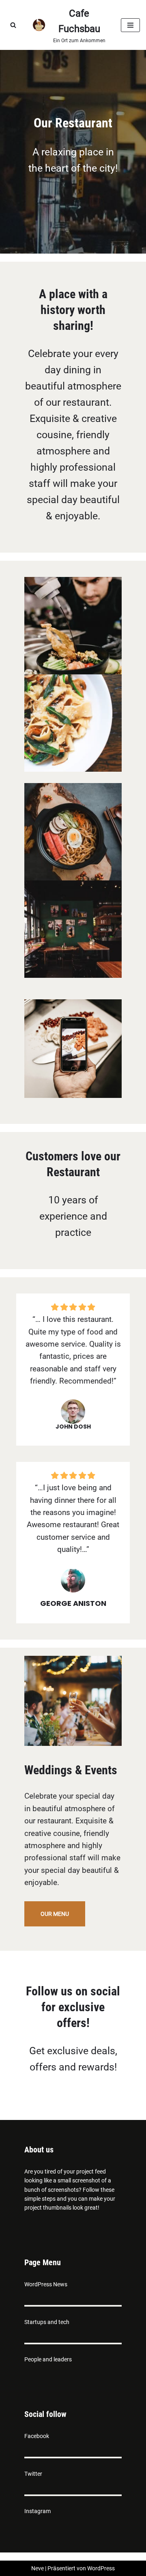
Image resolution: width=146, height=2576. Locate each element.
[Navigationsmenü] (130, 25)
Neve (38, 2568)
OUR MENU (55, 1914)
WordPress (101, 2568)
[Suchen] (13, 25)
